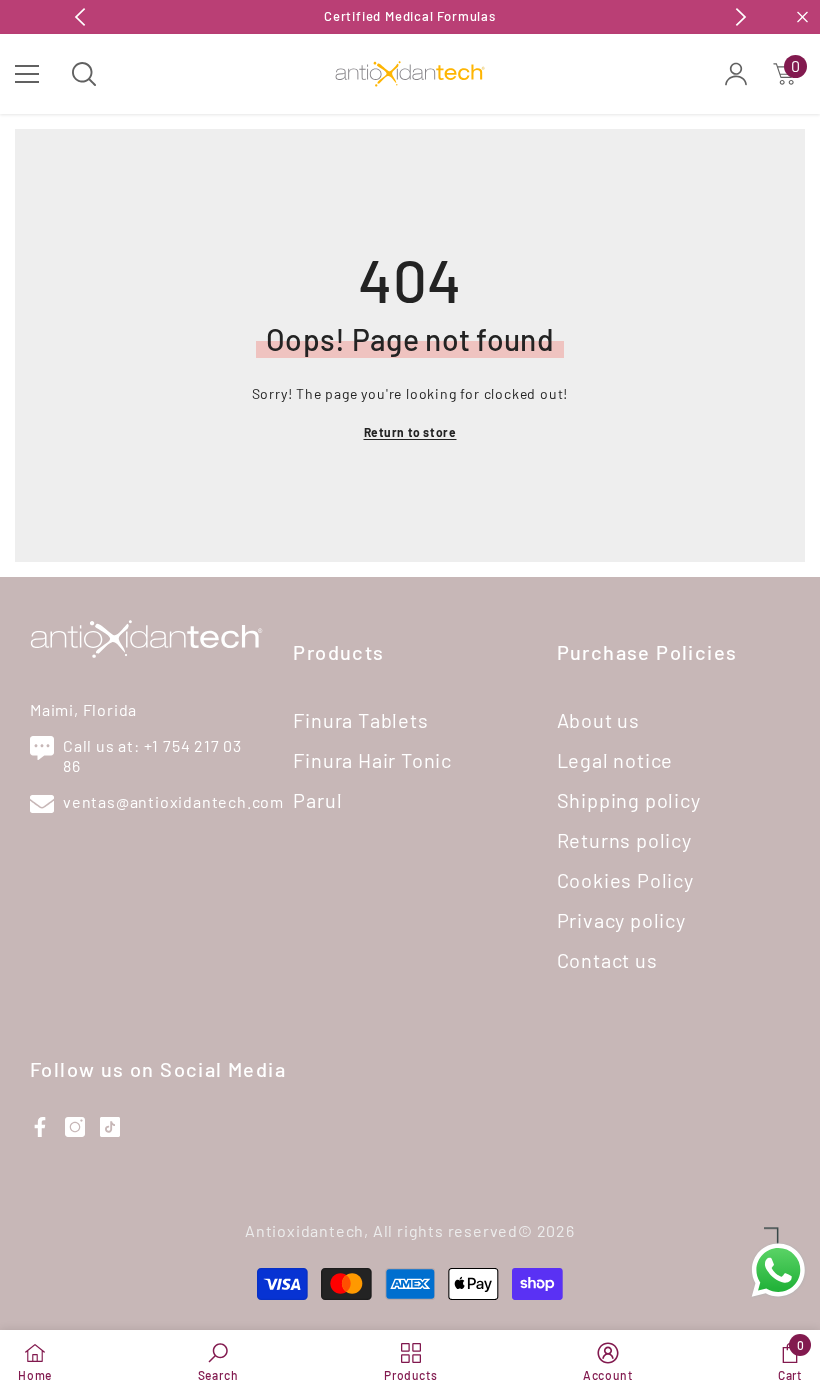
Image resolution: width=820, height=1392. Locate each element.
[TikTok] (110, 1127)
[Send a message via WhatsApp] (778, 1270)
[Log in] (736, 74)
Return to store (410, 432)
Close (802, 16)
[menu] (27, 74)
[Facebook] (40, 1127)
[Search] (84, 74)
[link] (218, 1361)
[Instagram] (75, 1127)
